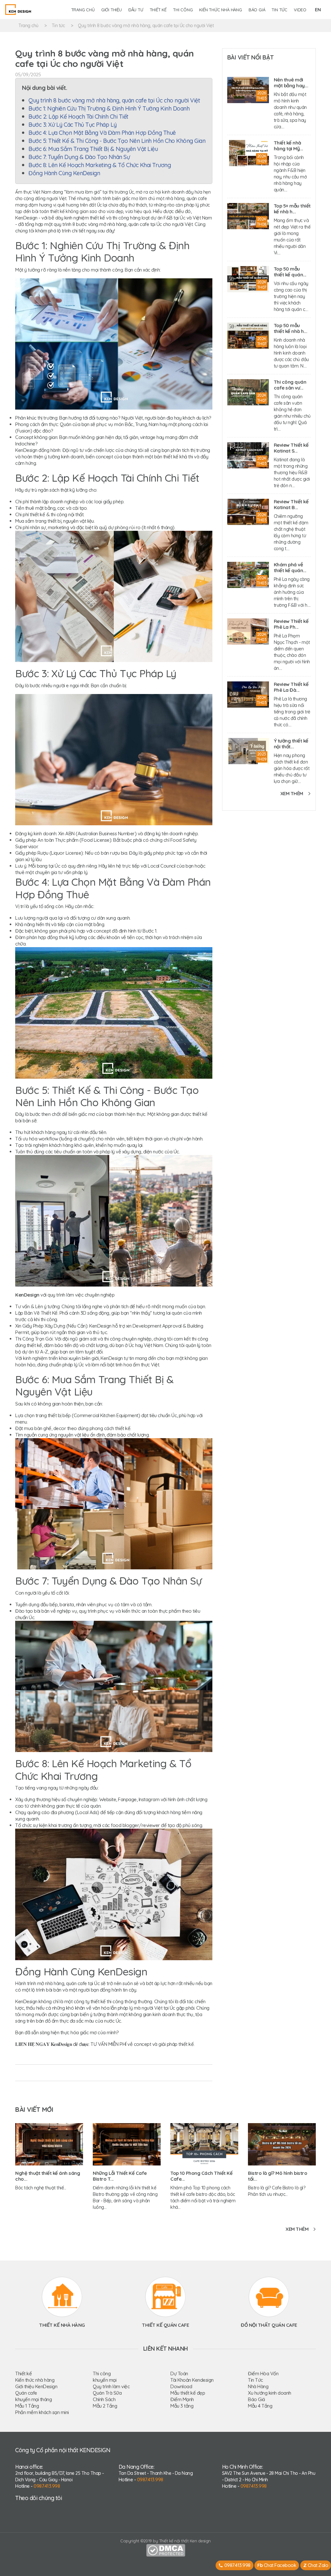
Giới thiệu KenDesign (36, 2386)
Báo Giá (256, 2399)
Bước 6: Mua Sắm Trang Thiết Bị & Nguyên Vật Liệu (93, 149)
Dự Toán (179, 2373)
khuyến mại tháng (33, 2399)
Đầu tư (136, 10)
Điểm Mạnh (182, 2399)
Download (181, 2386)
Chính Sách (104, 2399)
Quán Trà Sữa (107, 2393)
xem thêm (292, 793)
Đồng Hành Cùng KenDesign (64, 173)
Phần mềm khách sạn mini (42, 2412)
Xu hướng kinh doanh (270, 2393)
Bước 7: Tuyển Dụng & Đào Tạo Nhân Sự (79, 157)
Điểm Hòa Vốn (263, 2373)
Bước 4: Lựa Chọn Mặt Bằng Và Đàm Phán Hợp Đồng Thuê (102, 133)
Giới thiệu (112, 10)
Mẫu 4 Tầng (260, 2406)
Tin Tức (256, 2380)
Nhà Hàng (258, 2386)
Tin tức (279, 10)
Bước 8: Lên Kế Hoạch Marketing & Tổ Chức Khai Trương (100, 165)
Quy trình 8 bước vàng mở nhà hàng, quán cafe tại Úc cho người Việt (146, 26)
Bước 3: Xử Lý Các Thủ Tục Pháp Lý (73, 125)
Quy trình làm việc (111, 2386)
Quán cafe (26, 2393)
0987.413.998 (47, 2486)
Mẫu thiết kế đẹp (188, 2393)
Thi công (183, 10)
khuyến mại (105, 2380)
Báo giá (257, 10)
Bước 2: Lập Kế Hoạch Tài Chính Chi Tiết (78, 117)
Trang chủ (83, 10)
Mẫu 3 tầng (182, 2406)
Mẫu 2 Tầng (105, 2406)
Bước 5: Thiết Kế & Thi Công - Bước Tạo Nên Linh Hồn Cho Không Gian (117, 141)
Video (300, 10)
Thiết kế (158, 10)
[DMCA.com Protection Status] (166, 2550)
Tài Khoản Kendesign (192, 2380)
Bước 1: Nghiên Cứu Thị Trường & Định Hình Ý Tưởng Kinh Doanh (110, 108)
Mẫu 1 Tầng (27, 2406)
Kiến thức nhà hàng (220, 10)
